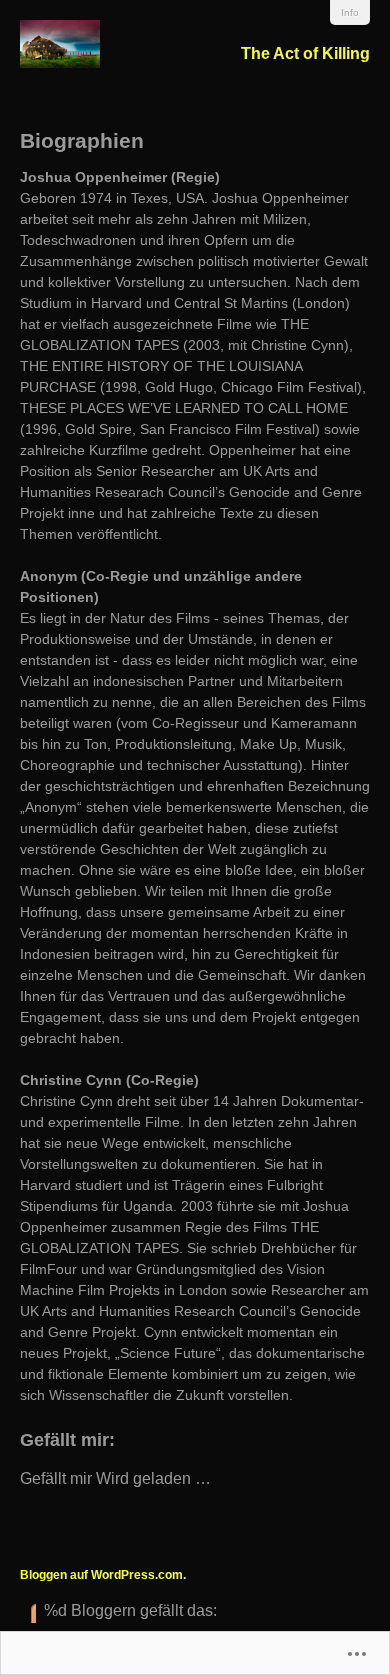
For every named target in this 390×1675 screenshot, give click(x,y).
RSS (28, 1612)
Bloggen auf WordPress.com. (103, 1575)
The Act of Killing (305, 53)
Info (350, 12)
